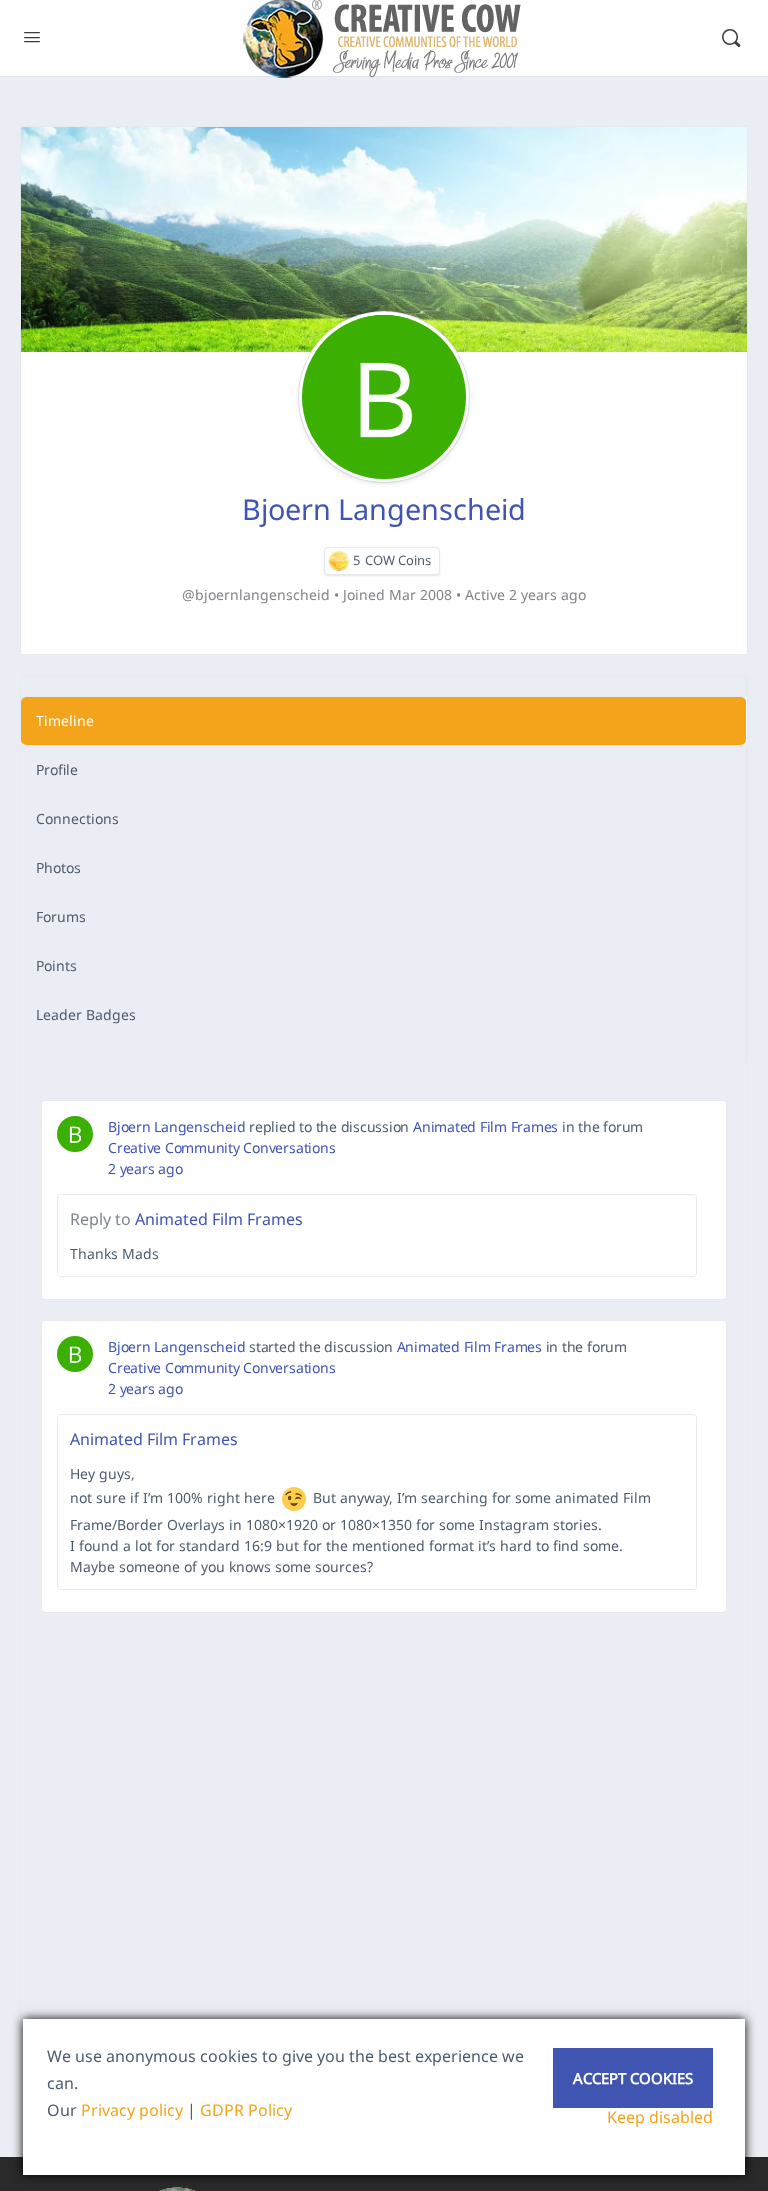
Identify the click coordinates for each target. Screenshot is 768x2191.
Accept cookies (633, 2078)
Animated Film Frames (485, 1126)
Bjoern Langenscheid (176, 1126)
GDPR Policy (246, 2110)
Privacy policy (132, 2110)
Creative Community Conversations (221, 1147)
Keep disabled (660, 2117)
